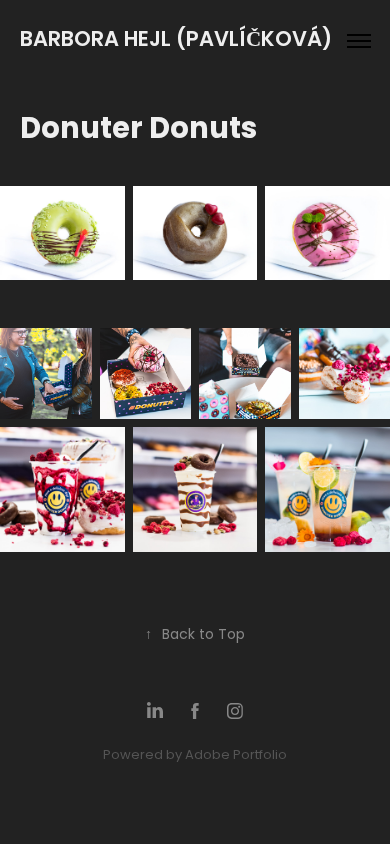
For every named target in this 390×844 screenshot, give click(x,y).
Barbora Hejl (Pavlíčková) (178, 40)
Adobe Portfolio (236, 755)
